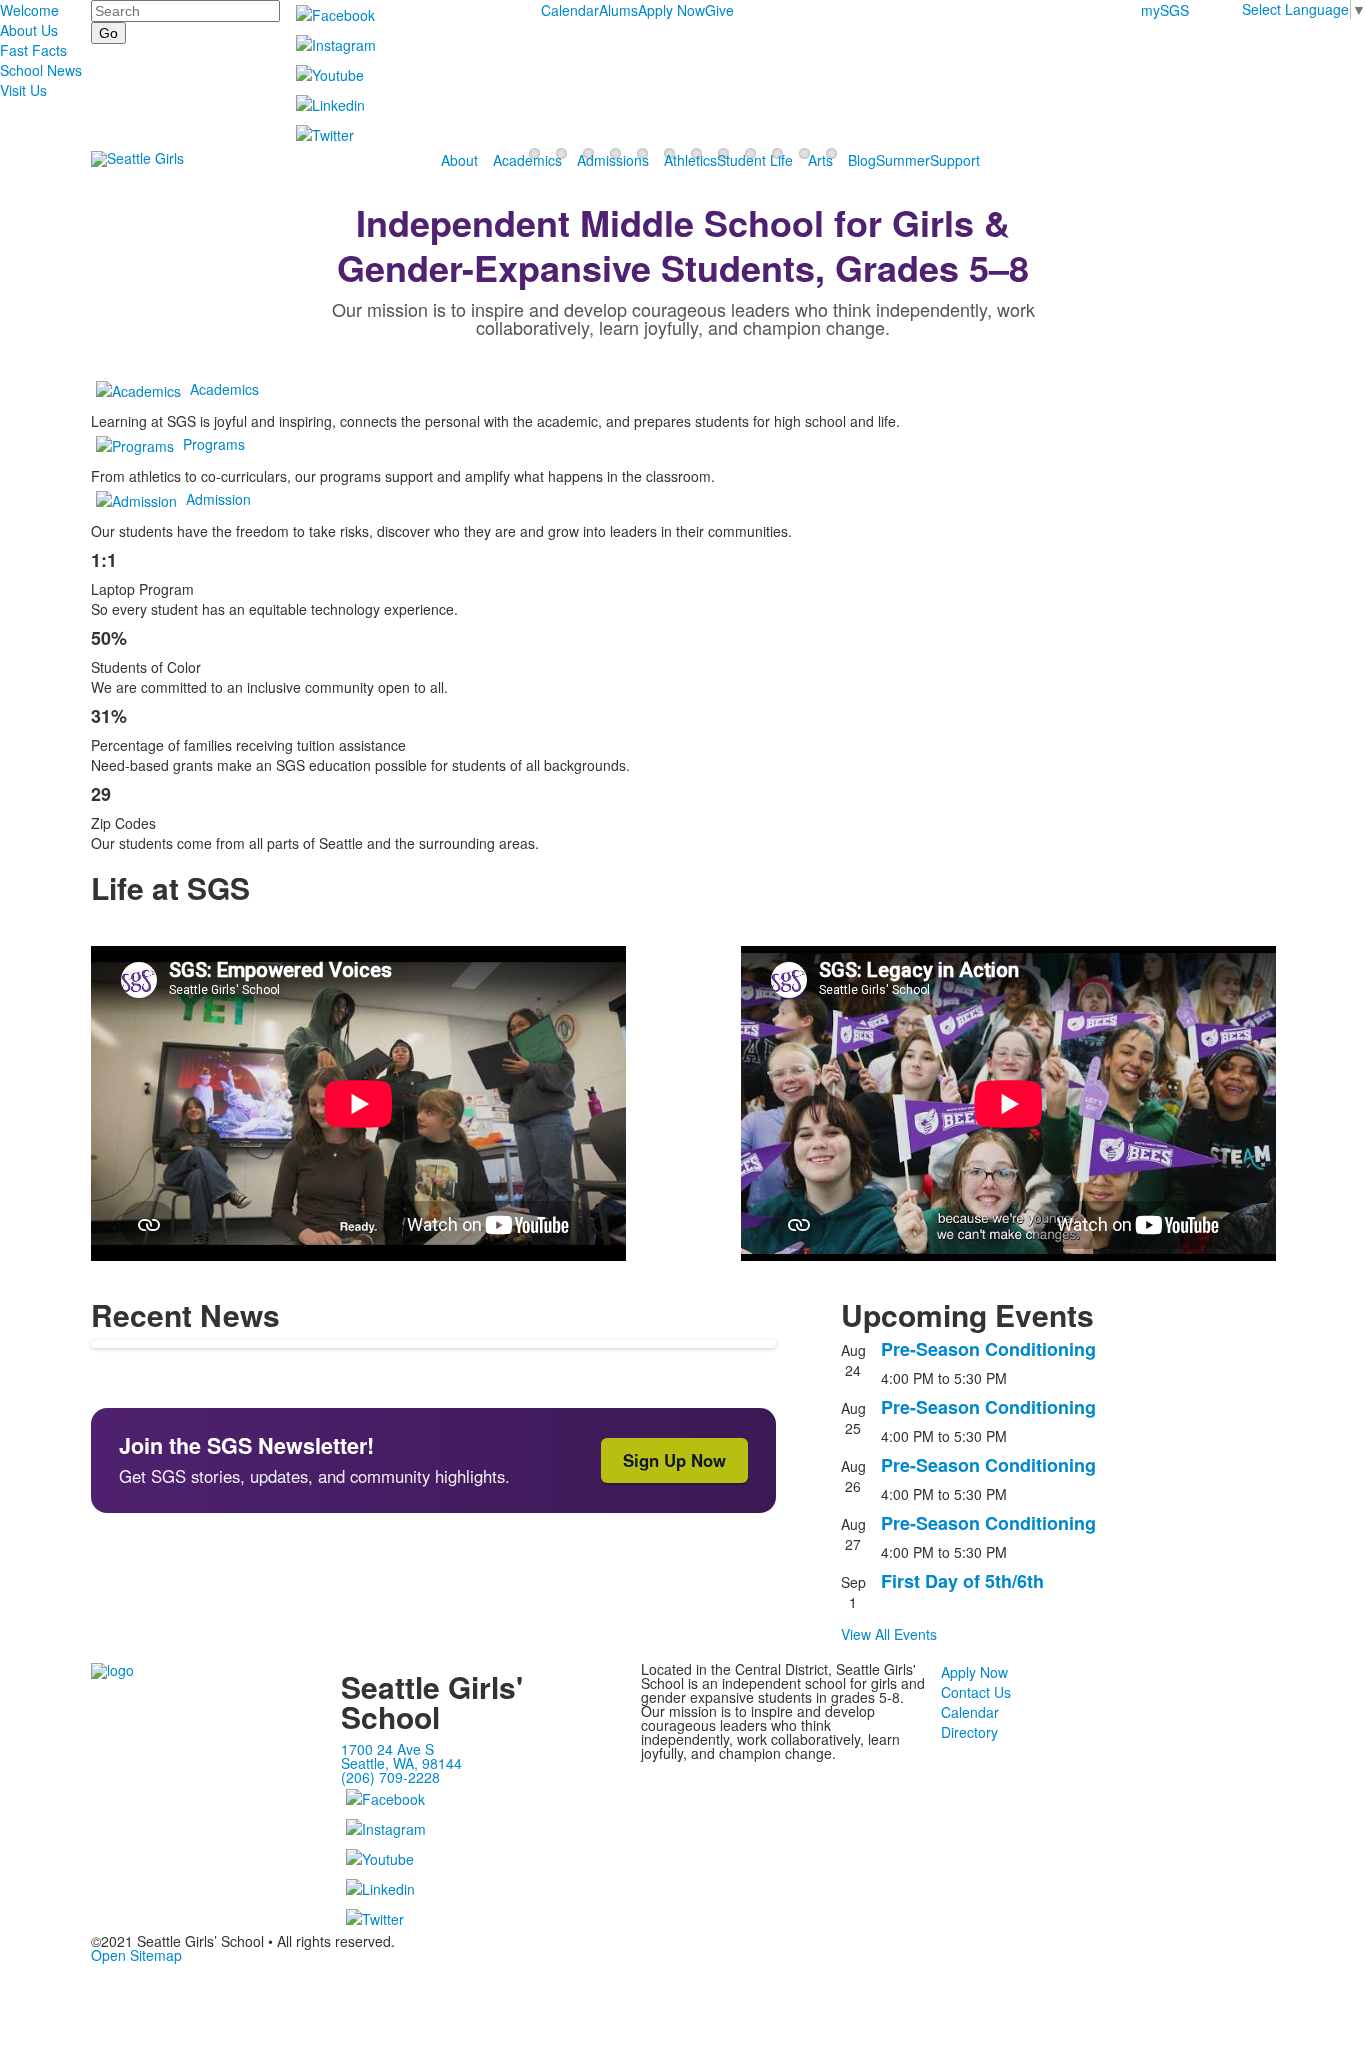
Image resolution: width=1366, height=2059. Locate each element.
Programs (214, 444)
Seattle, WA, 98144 (401, 1763)
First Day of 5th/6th (962, 1581)
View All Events (889, 1634)
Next (1342, 1030)
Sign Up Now (674, 1460)
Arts (820, 160)
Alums (618, 10)
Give (719, 10)
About (459, 160)
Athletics (690, 160)
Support (955, 160)
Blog (862, 160)
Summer (903, 160)
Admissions (613, 160)
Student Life (755, 160)
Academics (527, 160)
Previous (23, 1030)
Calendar (570, 10)
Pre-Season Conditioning (988, 1349)
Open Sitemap (136, 1955)
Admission (218, 499)
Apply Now (671, 10)
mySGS (1165, 10)
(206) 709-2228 (390, 1777)
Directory (969, 1732)
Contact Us (976, 1692)
